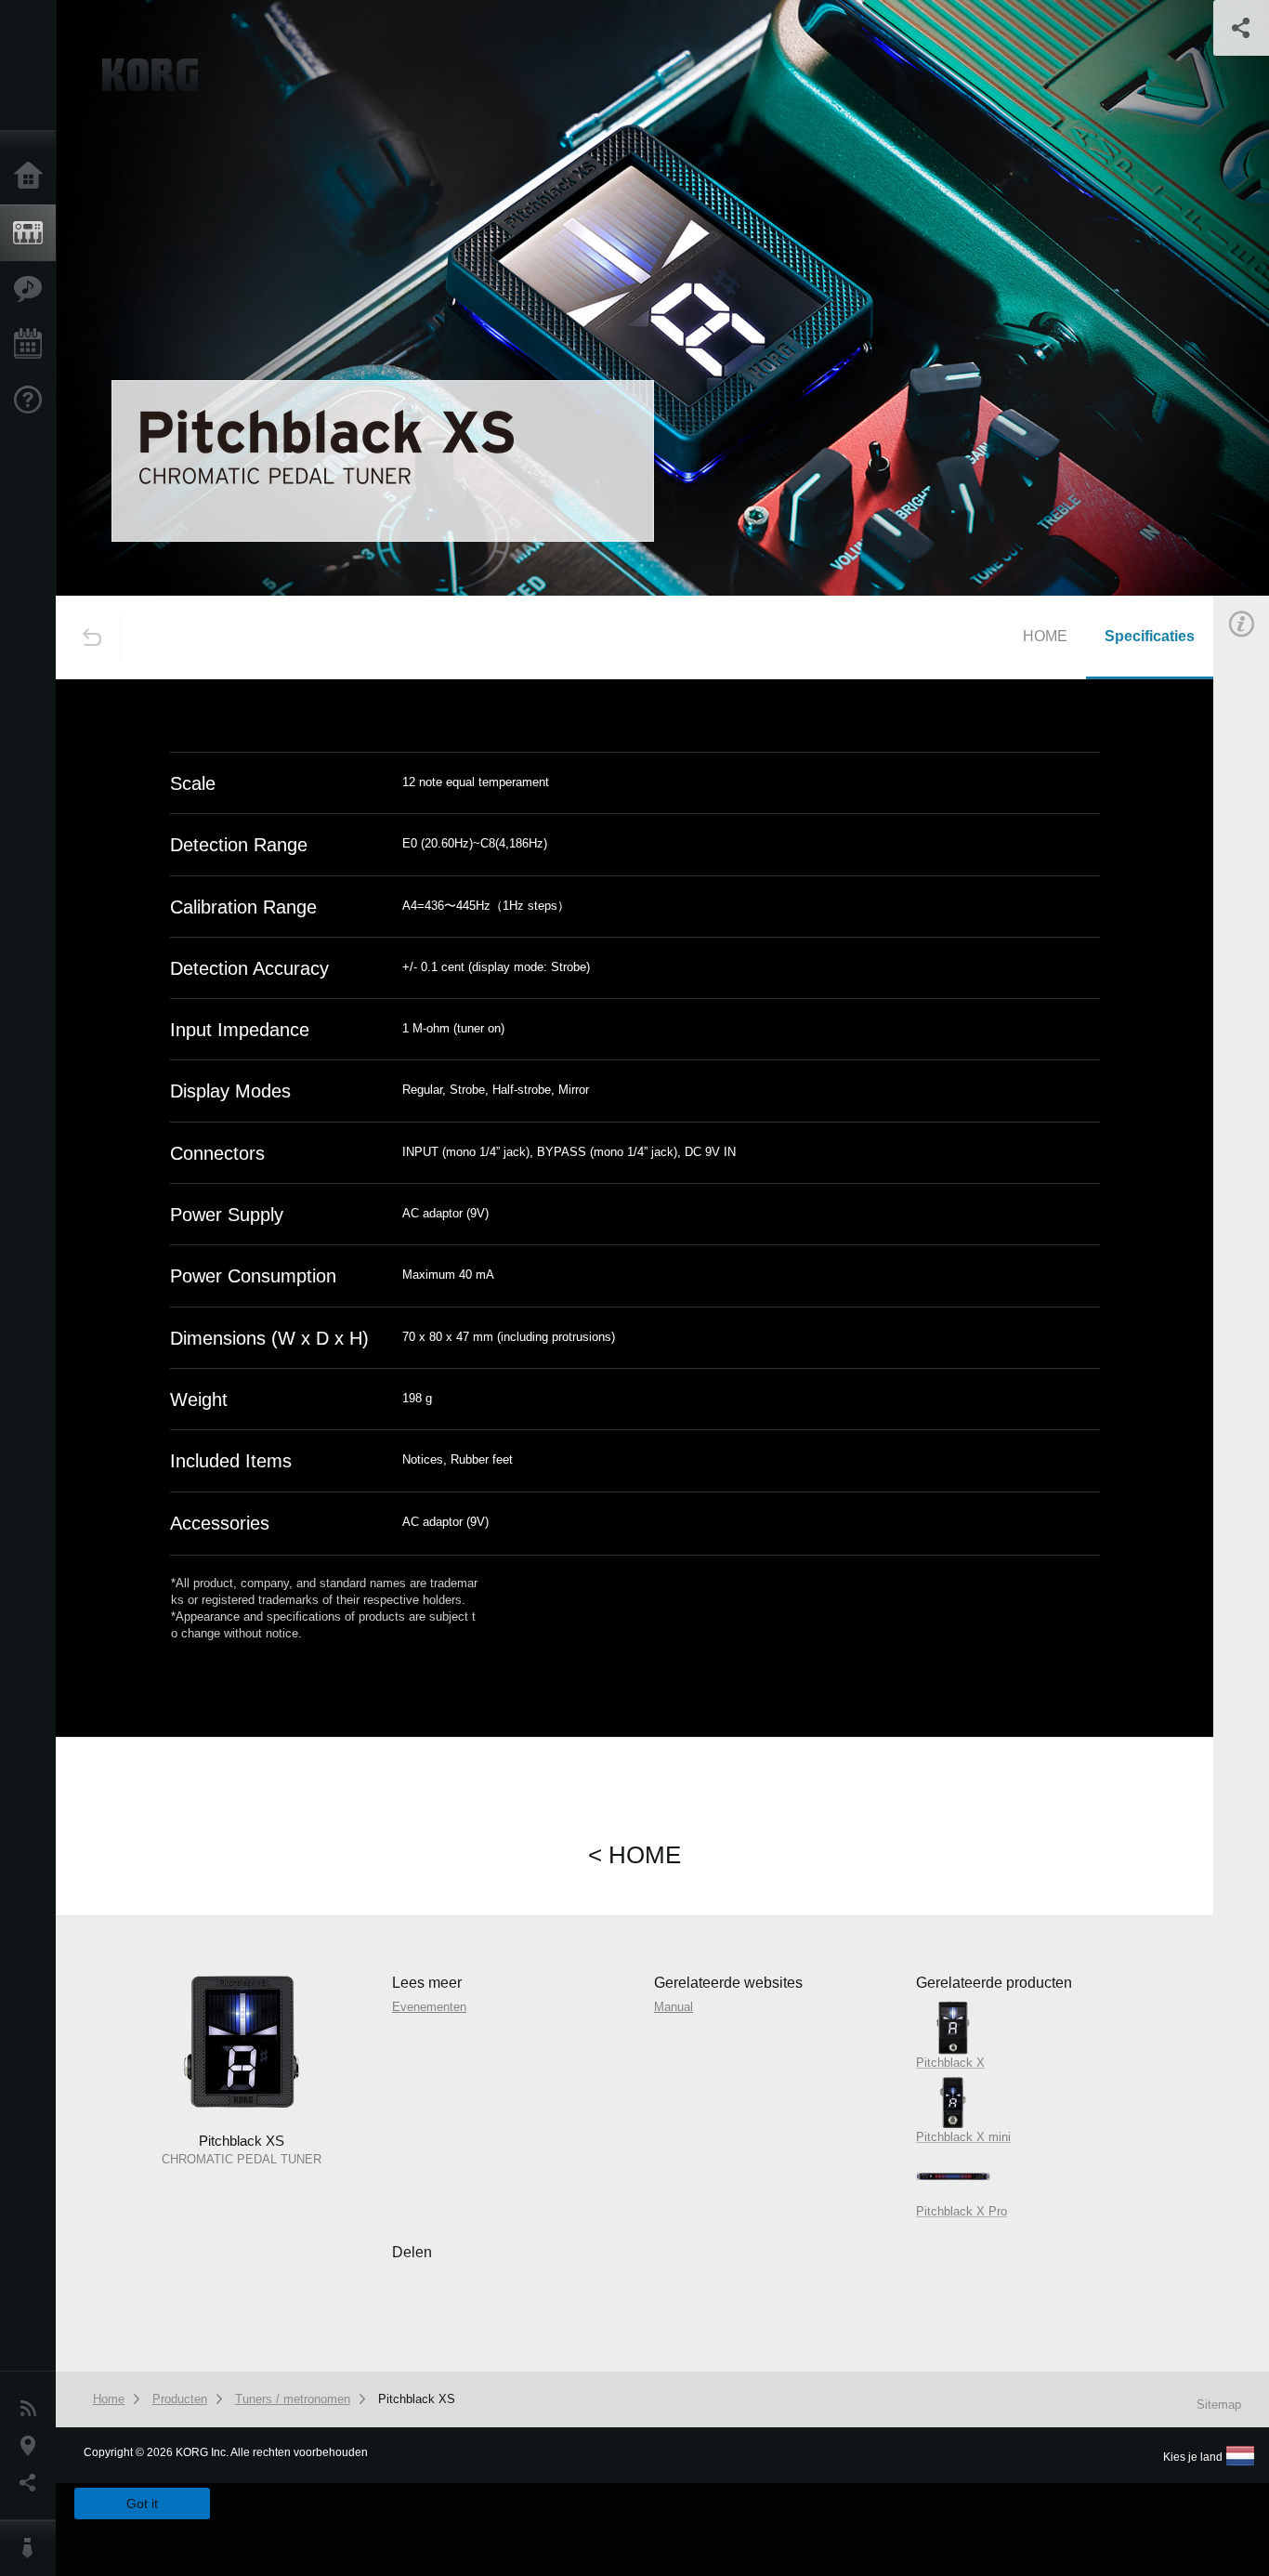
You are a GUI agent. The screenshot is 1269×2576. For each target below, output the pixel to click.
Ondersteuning (33, 401)
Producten (33, 233)
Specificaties (1150, 636)
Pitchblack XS (417, 2399)
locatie (33, 2446)
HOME (1045, 636)
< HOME (634, 1855)
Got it (142, 2504)
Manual (674, 2007)
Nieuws (33, 2409)
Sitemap (1219, 2405)
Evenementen (33, 345)
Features (33, 289)
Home (33, 177)
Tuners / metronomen (293, 2399)
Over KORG (33, 2548)
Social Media (33, 2483)
